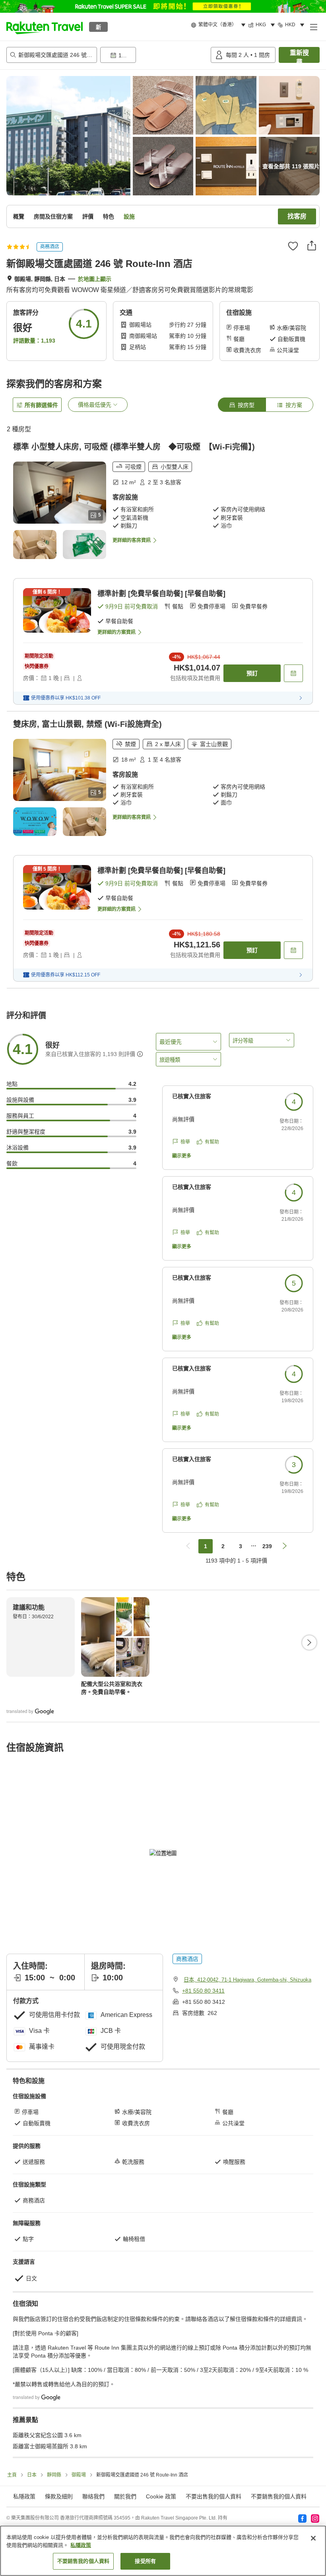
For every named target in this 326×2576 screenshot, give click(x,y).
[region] (163, 2551)
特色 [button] (109, 216)
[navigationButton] (188, 1546)
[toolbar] (154, 55)
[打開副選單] (313, 27)
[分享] (312, 246)
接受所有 (145, 2561)
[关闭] (313, 2538)
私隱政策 (81, 2545)
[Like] (293, 246)
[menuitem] (219, 25)
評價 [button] (88, 216)
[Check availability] (293, 673)
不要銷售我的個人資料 (279, 2496)
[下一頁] (309, 1643)
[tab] (242, 405)
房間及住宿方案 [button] (53, 216)
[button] (45, 27)
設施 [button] (129, 216)
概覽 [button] (19, 216)
